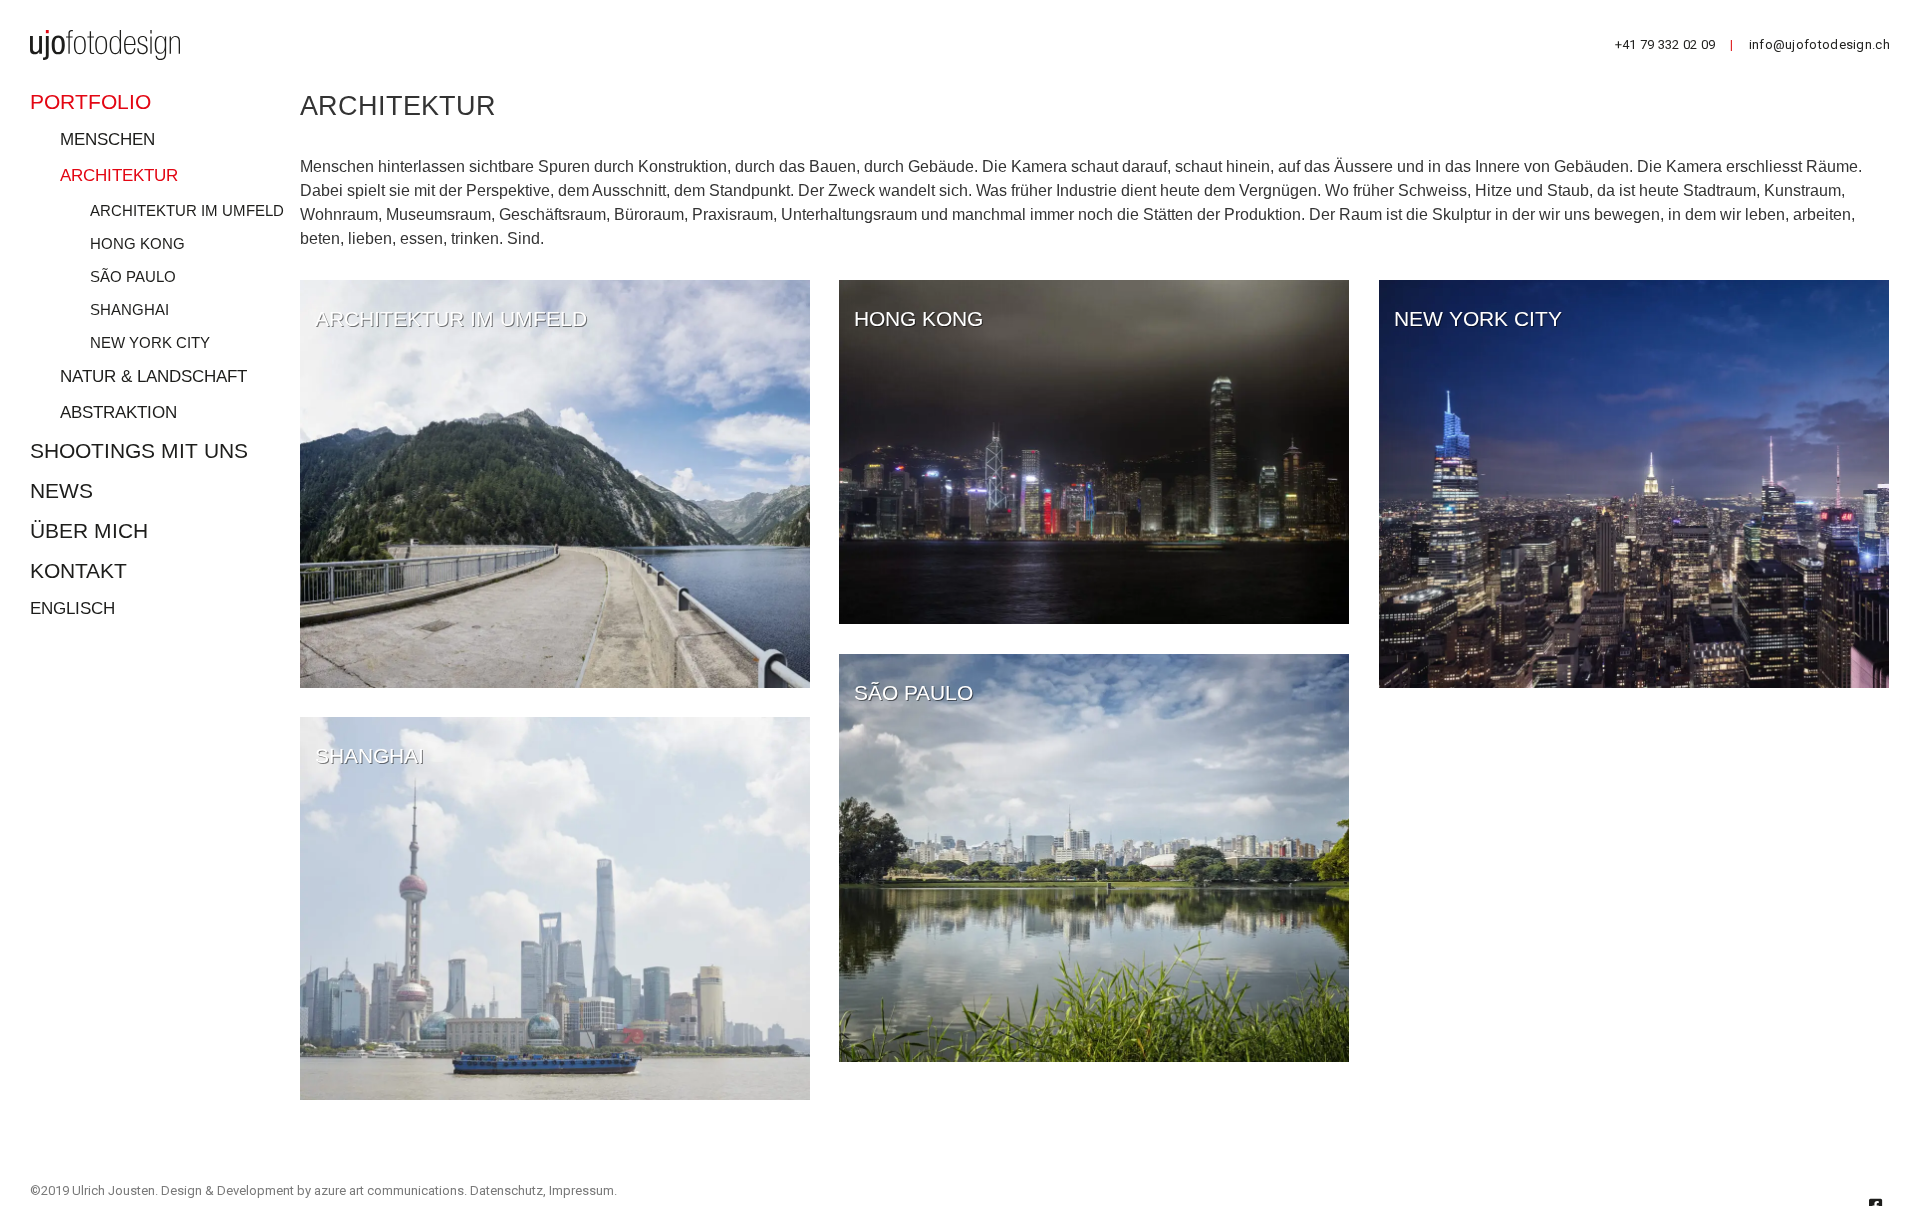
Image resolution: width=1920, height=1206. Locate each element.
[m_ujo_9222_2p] (555, 484)
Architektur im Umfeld (187, 210)
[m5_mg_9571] (555, 908)
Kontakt (78, 570)
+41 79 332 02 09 (1665, 44)
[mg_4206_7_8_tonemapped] (1094, 452)
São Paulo (133, 276)
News (61, 490)
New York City (150, 342)
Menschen (107, 139)
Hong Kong (137, 243)
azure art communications (389, 1190)
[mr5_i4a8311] (1634, 484)
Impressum (581, 1190)
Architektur (119, 175)
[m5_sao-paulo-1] (1094, 858)
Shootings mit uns (139, 450)
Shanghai (129, 309)
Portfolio (90, 101)
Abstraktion (118, 412)
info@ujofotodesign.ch (1819, 44)
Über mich (89, 530)
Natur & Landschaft (153, 376)
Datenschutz (506, 1190)
